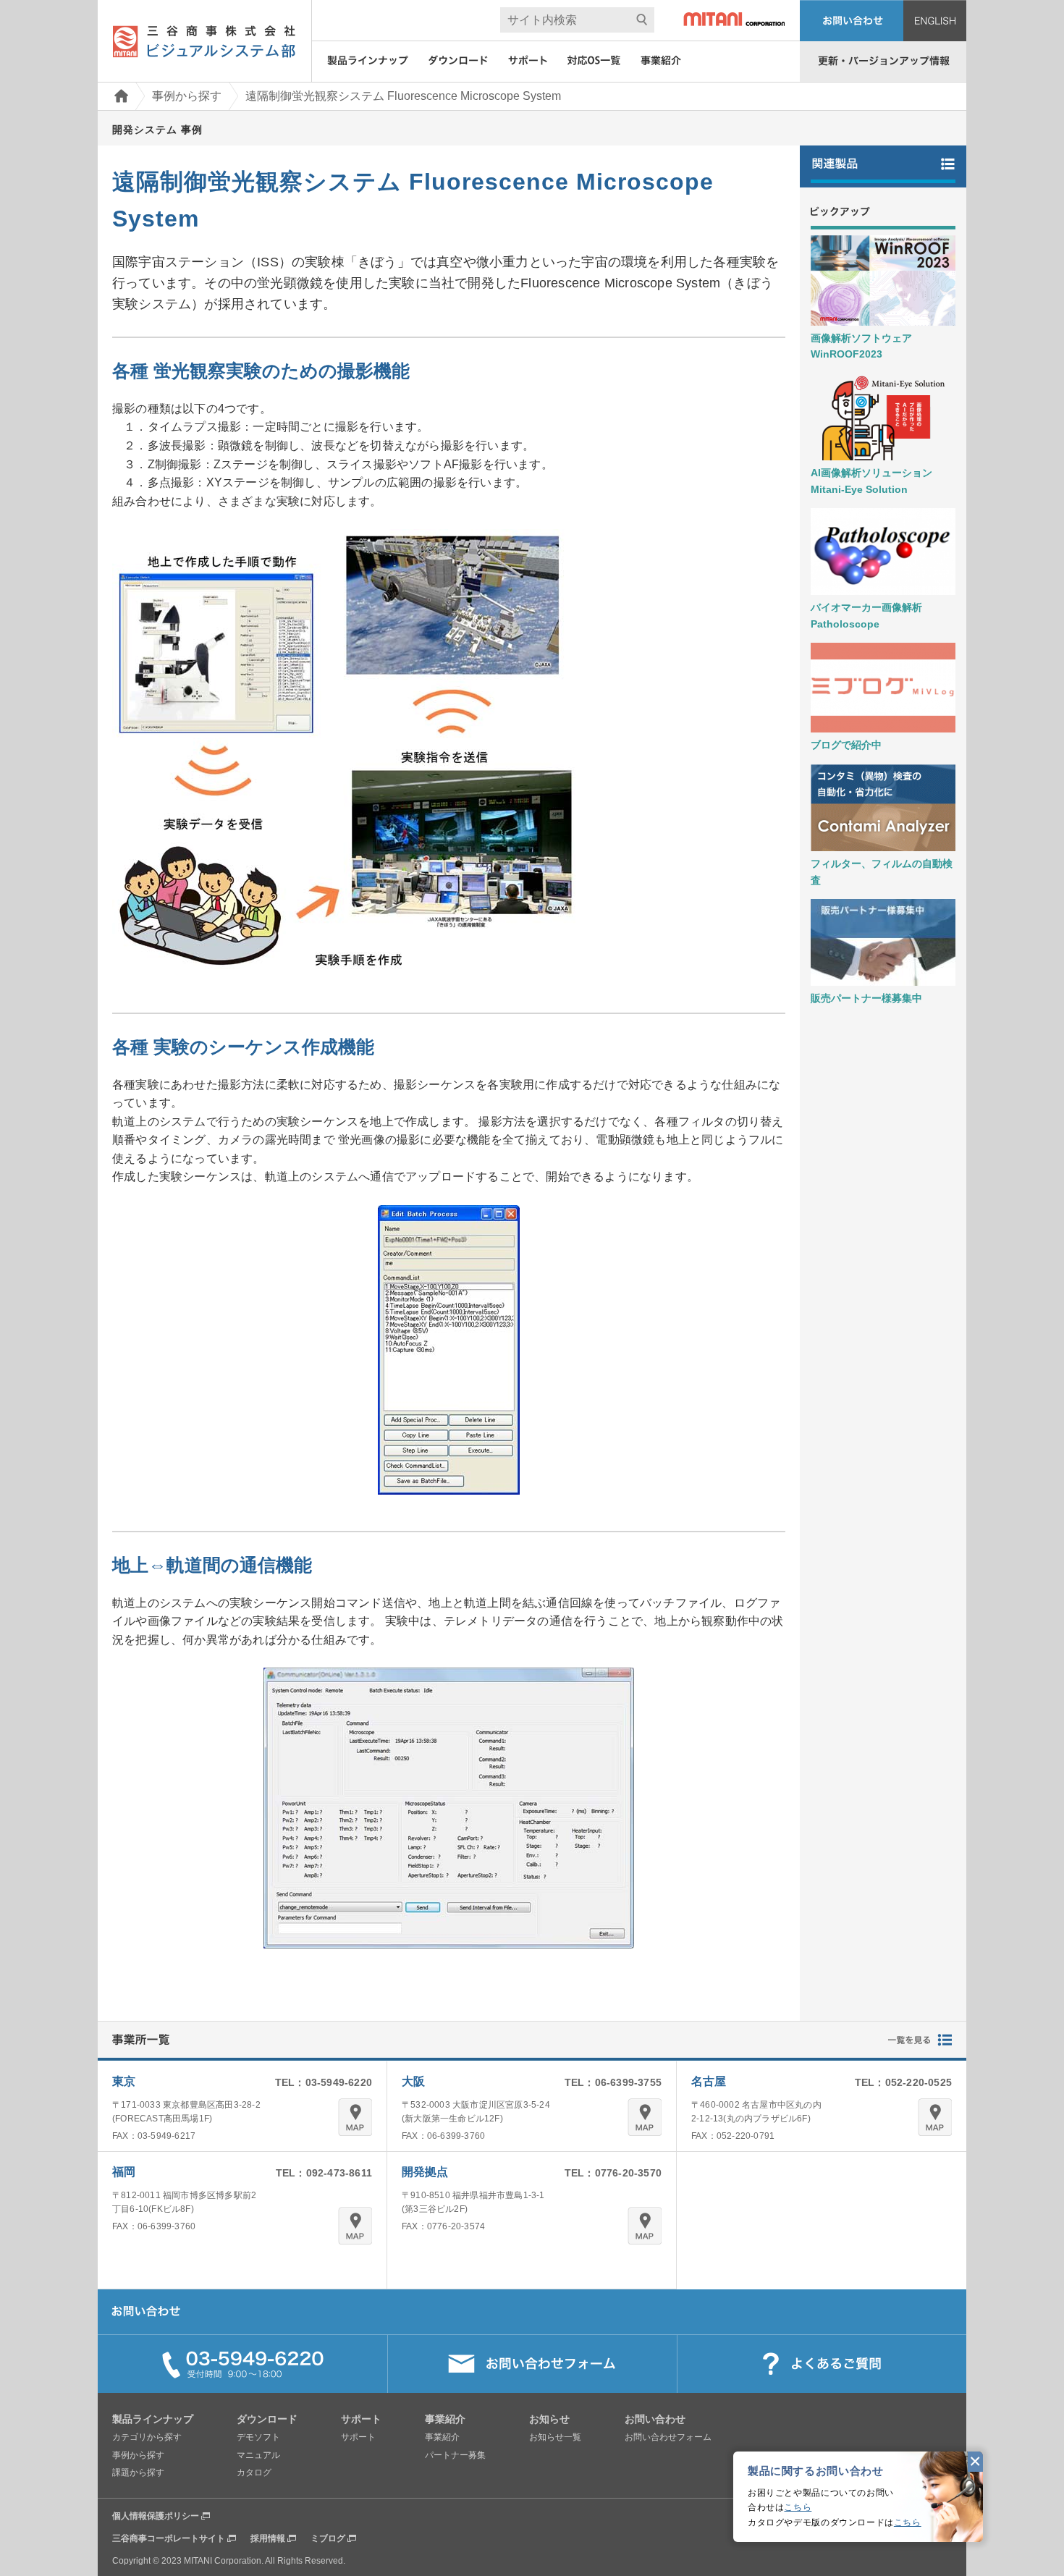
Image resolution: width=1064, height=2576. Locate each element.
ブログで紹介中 (846, 745)
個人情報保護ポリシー (156, 2516)
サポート (358, 2437)
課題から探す (138, 2472)
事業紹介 (442, 2437)
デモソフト (258, 2437)
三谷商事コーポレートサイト (169, 2538)
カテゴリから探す (147, 2437)
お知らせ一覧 (555, 2437)
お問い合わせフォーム (668, 2437)
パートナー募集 (455, 2455)
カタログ (254, 2472)
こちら (798, 2507)
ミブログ (328, 2538)
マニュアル (258, 2455)
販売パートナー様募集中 (866, 998)
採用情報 (268, 2538)
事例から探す (187, 96)
